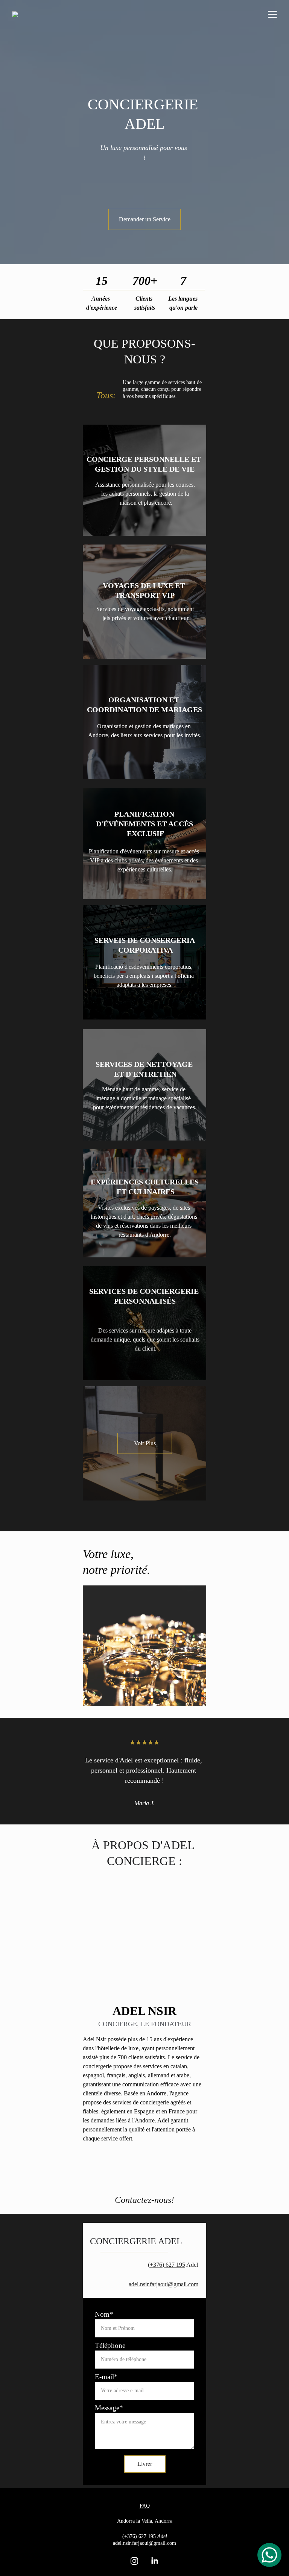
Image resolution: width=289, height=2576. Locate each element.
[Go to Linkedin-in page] (155, 2561)
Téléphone (110, 2345)
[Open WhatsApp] (269, 2555)
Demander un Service (145, 219)
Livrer (145, 2464)
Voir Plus (145, 1443)
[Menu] (272, 14)
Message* (109, 2408)
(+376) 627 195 (167, 2265)
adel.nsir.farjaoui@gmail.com (164, 2284)
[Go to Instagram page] (134, 2561)
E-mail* (106, 2377)
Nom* (104, 2314)
